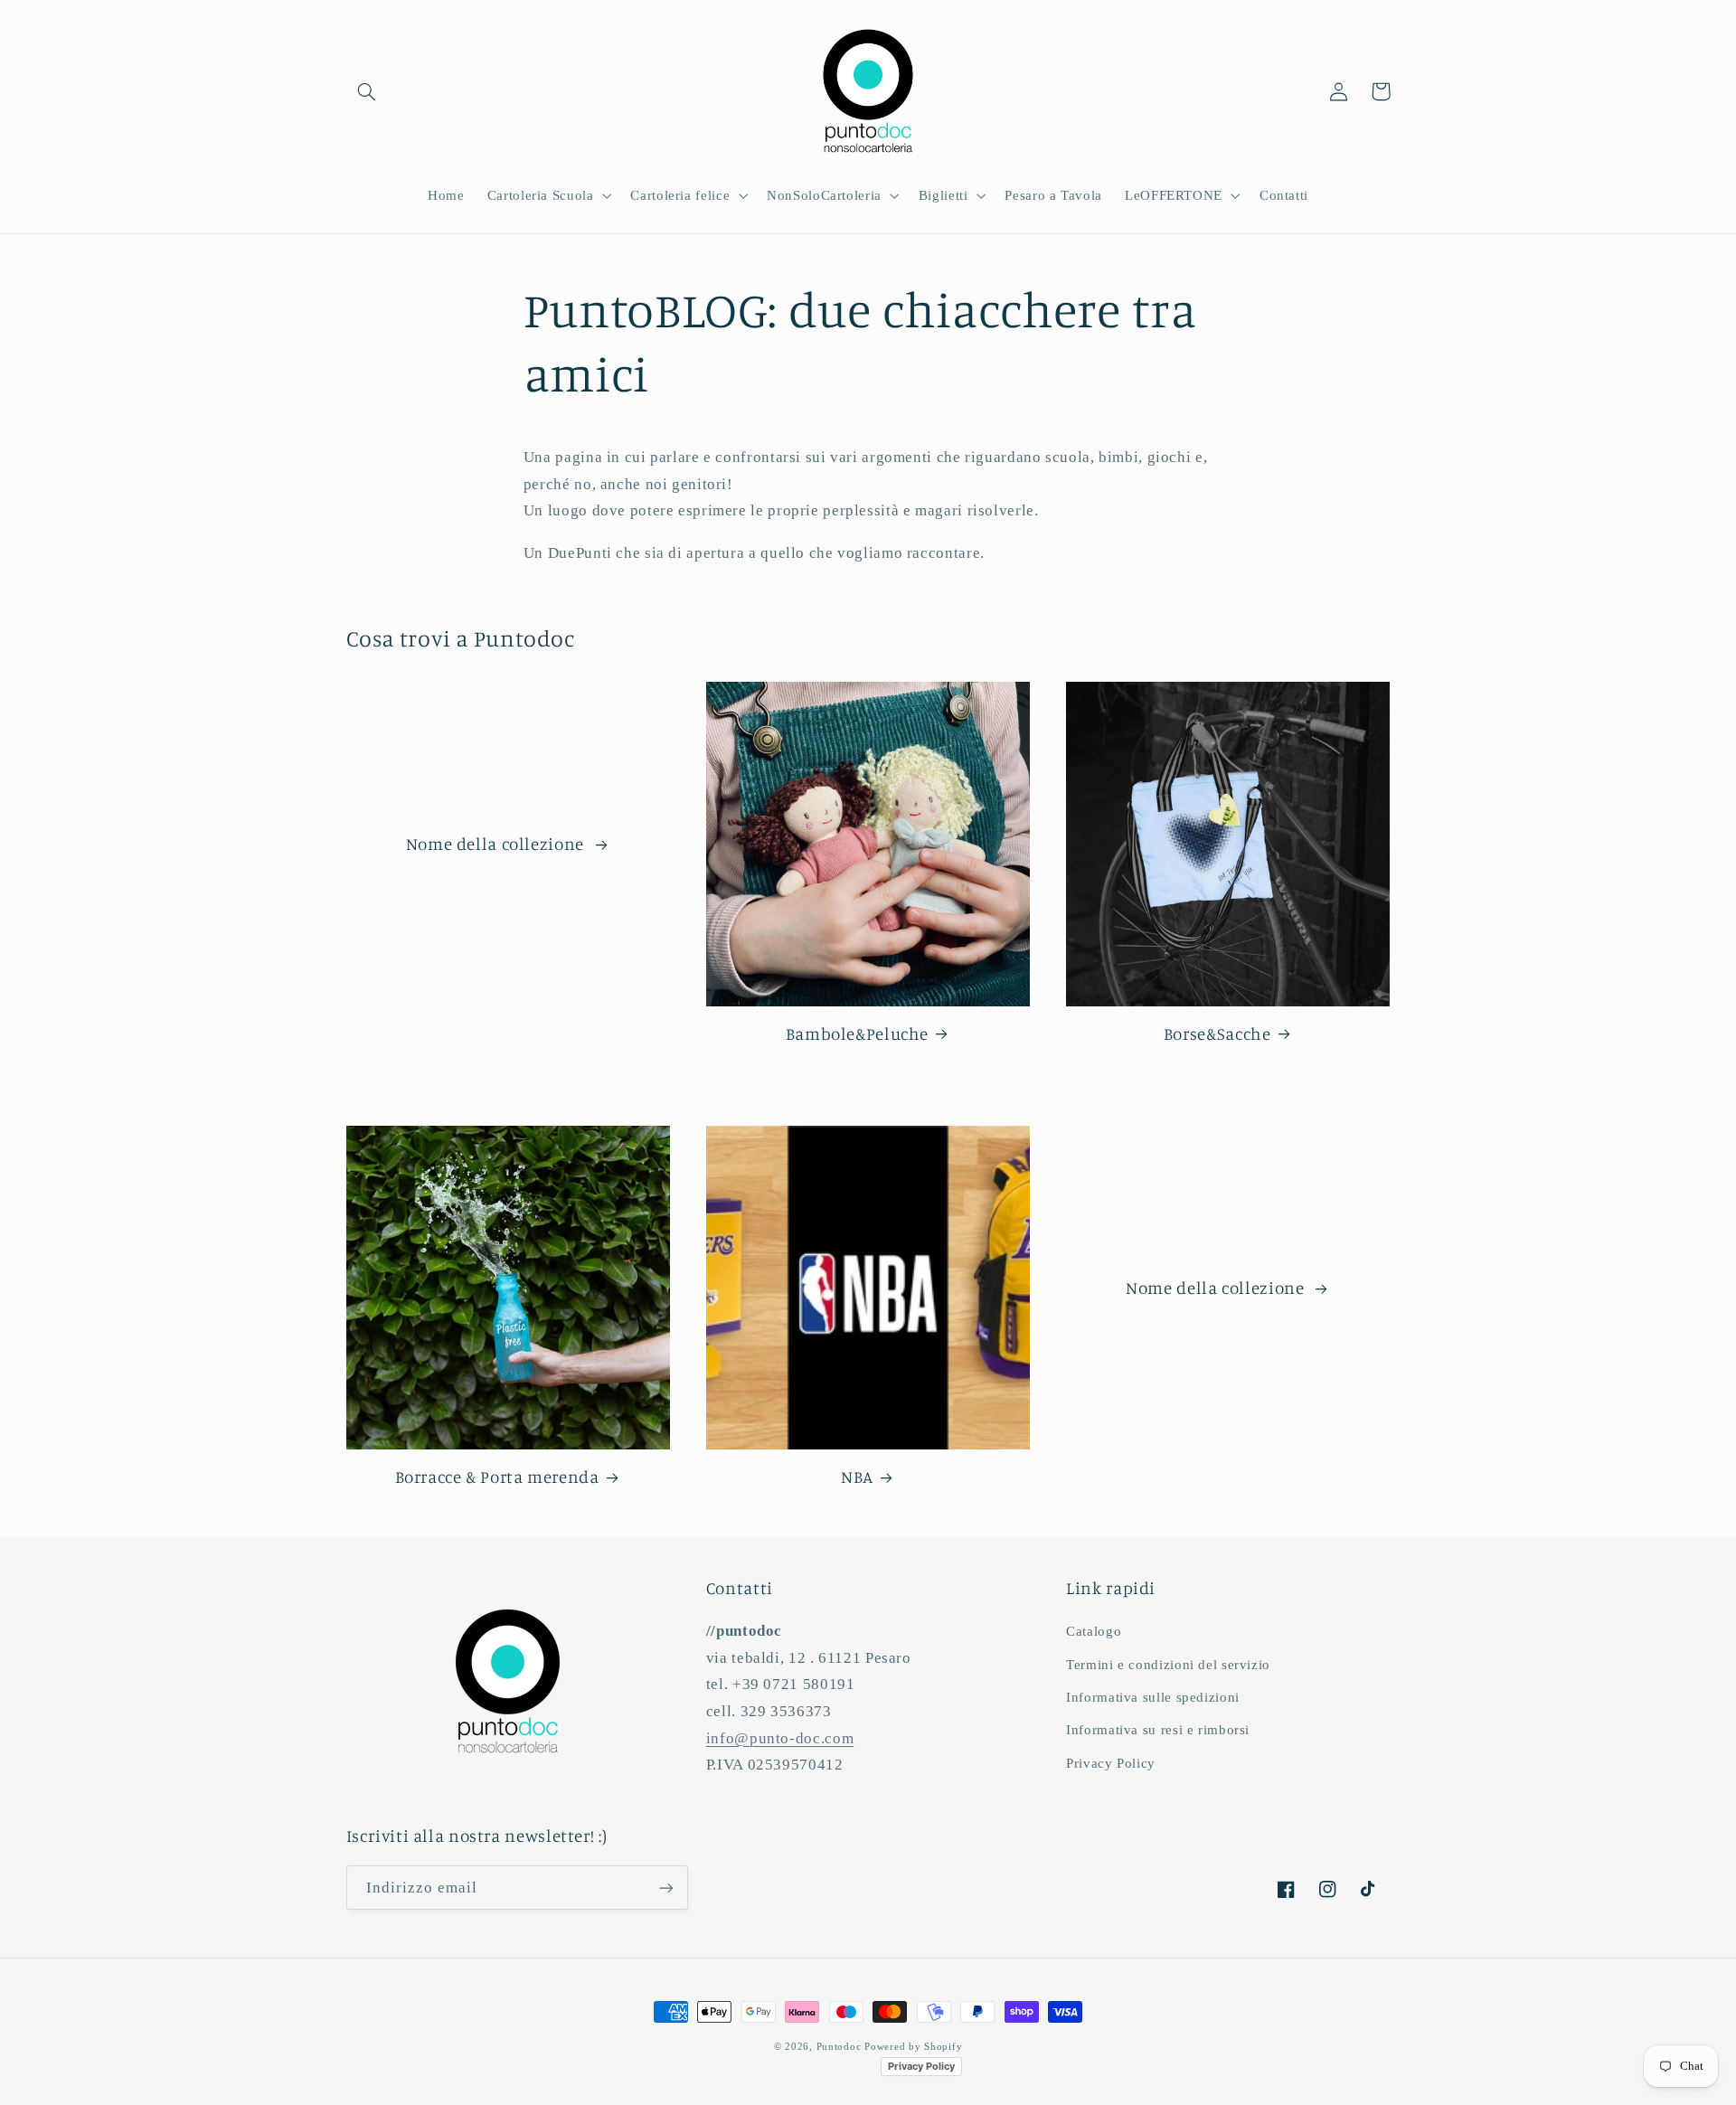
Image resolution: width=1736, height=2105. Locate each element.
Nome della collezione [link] (497, 843)
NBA (857, 1476)
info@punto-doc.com (780, 1738)
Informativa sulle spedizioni (1153, 1697)
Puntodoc (839, 2047)
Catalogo (1094, 1631)
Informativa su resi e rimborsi (1158, 1730)
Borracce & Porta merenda (497, 1476)
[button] (367, 91)
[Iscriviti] (665, 1888)
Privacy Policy (1111, 1763)
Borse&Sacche (1217, 1033)
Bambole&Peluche (857, 1033)
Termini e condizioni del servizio (1168, 1665)
